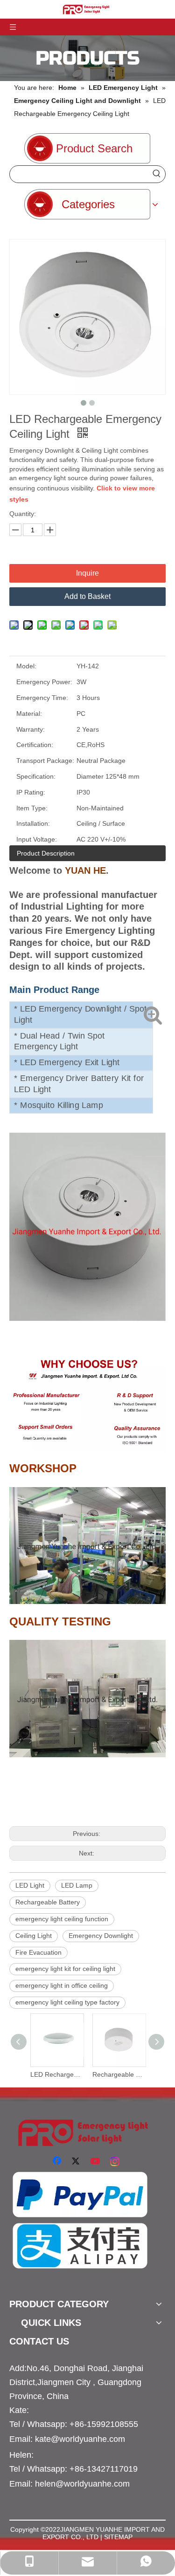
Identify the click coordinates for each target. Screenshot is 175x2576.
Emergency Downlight (101, 1936)
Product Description (46, 853)
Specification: (36, 776)
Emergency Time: (42, 698)
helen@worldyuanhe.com (82, 2484)
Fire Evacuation (38, 1952)
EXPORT (56, 2537)
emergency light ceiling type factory (67, 2002)
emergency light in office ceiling (62, 1985)
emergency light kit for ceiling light (65, 1969)
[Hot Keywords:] (157, 174)
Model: (26, 666)
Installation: (33, 823)
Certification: (35, 745)
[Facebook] (58, 2161)
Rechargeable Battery (48, 1902)
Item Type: (32, 808)
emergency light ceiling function (62, 1919)
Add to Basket (87, 596)
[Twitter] (77, 2161)
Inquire (87, 573)
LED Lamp (77, 1885)
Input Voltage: (37, 839)
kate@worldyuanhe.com (80, 2439)
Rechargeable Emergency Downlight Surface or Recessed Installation (119, 2074)
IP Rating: (31, 792)
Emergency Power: (44, 682)
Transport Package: (45, 761)
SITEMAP (118, 2537)
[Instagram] (115, 2161)
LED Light (30, 1885)
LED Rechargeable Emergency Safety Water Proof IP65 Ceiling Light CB (57, 2074)
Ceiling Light (34, 1936)
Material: (29, 714)
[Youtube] (96, 2161)
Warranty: (31, 729)
